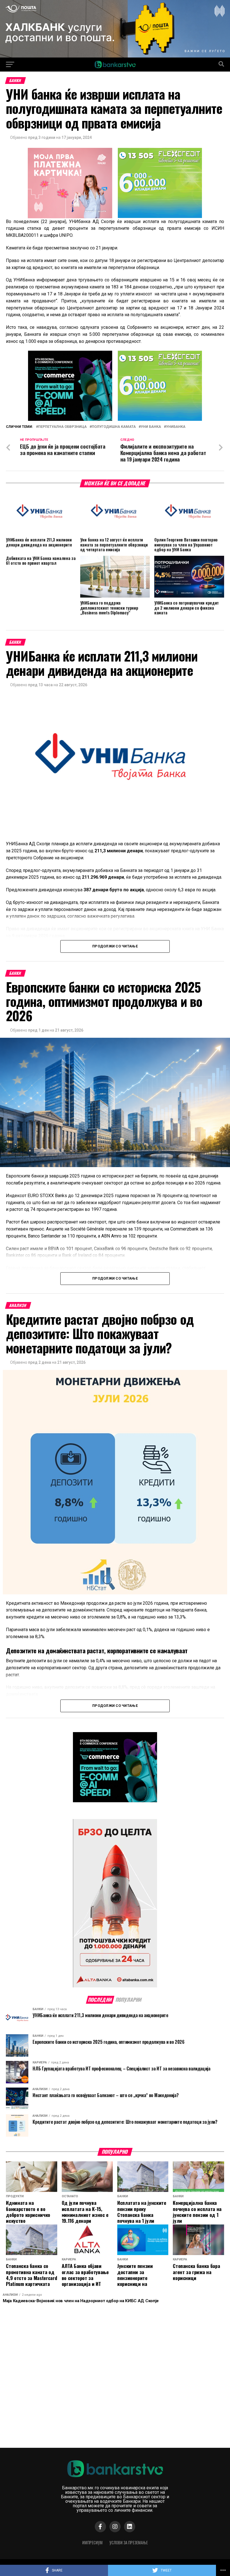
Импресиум (92, 2542)
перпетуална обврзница (62, 427)
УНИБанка (176, 427)
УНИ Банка (151, 427)
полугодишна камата (114, 427)
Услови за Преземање (129, 2542)
